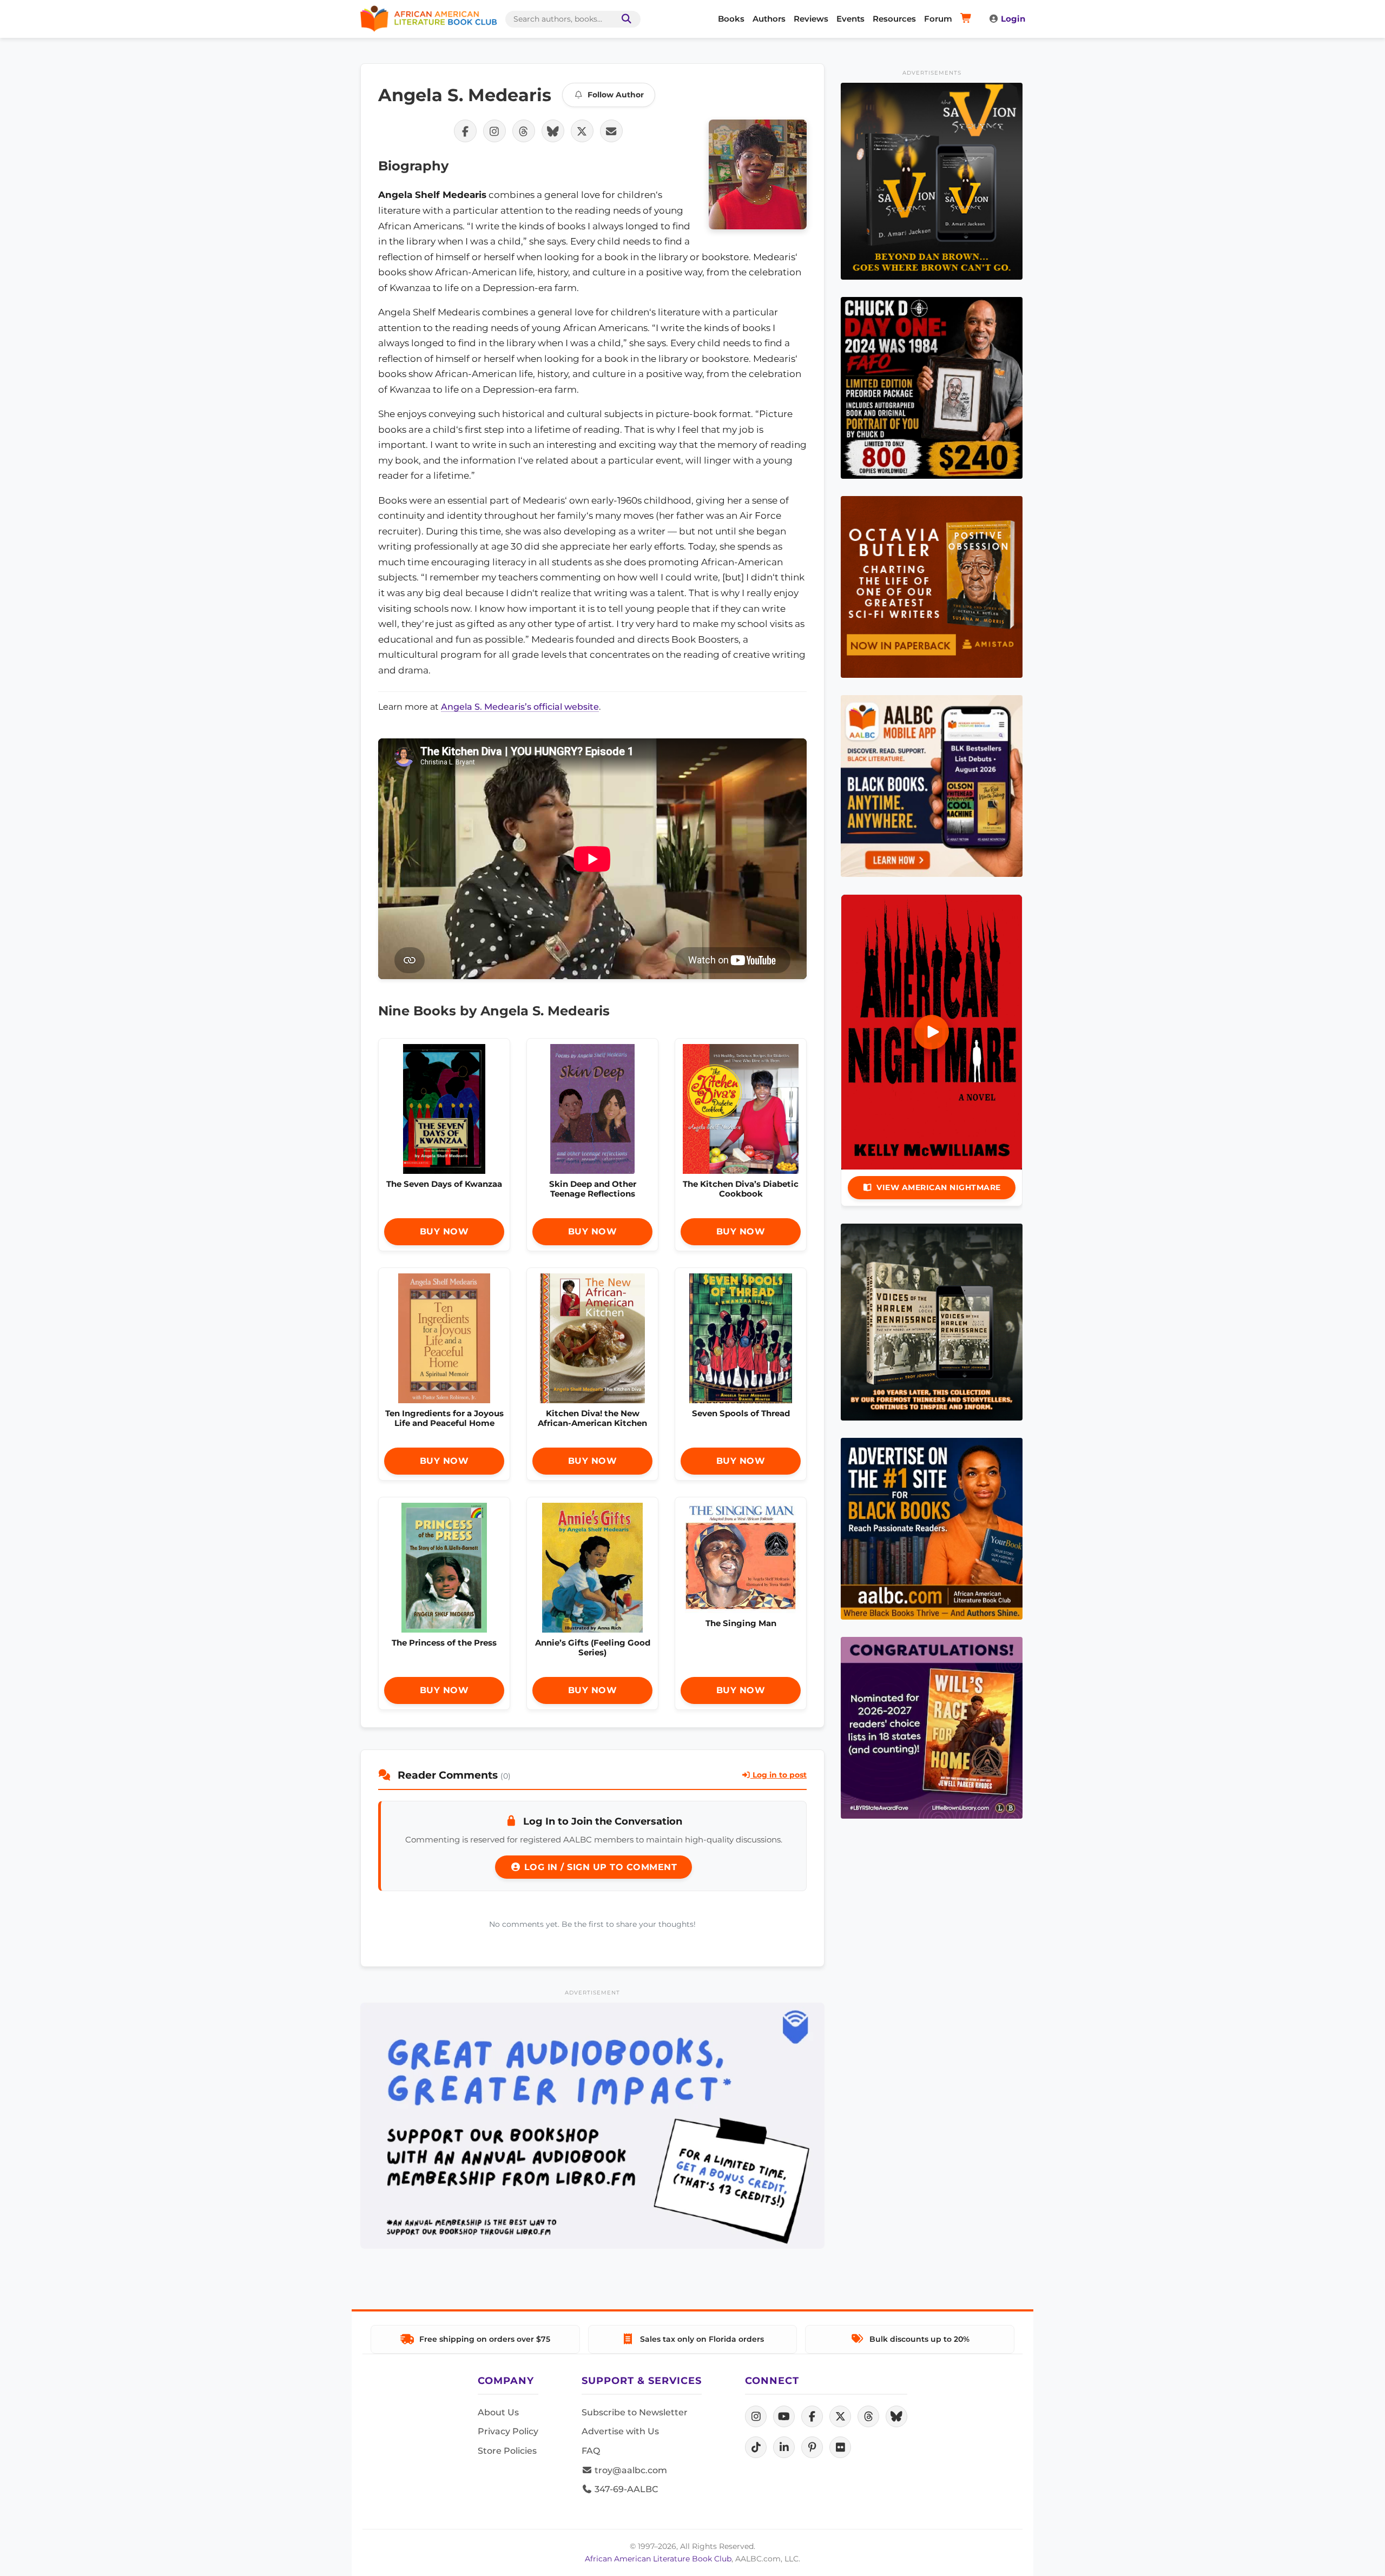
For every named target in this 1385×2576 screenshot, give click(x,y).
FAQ (591, 2451)
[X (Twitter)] (840, 2416)
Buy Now (444, 1231)
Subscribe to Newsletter (635, 2412)
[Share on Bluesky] (553, 131)
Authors (769, 19)
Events (850, 19)
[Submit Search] (624, 19)
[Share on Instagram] (494, 131)
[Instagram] (756, 2416)
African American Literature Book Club (658, 2559)
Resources (894, 19)
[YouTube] (784, 2416)
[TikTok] (756, 2447)
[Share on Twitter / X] (582, 131)
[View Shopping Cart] (968, 19)
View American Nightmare (939, 1187)
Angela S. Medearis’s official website (520, 707)
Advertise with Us (620, 2431)
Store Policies (507, 2451)
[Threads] (868, 2416)
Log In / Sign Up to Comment (599, 1867)
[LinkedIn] (784, 2447)
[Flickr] (840, 2447)
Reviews (811, 19)
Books (731, 19)
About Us (498, 2412)
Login (1013, 19)
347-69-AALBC (625, 2489)
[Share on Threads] (524, 131)
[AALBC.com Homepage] (428, 19)
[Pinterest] (812, 2447)
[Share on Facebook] (465, 131)
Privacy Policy (508, 2431)
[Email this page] (611, 131)
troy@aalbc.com (630, 2470)
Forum (938, 19)
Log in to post (779, 1775)
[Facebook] (812, 2416)
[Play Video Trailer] (932, 1032)
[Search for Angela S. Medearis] (758, 174)
